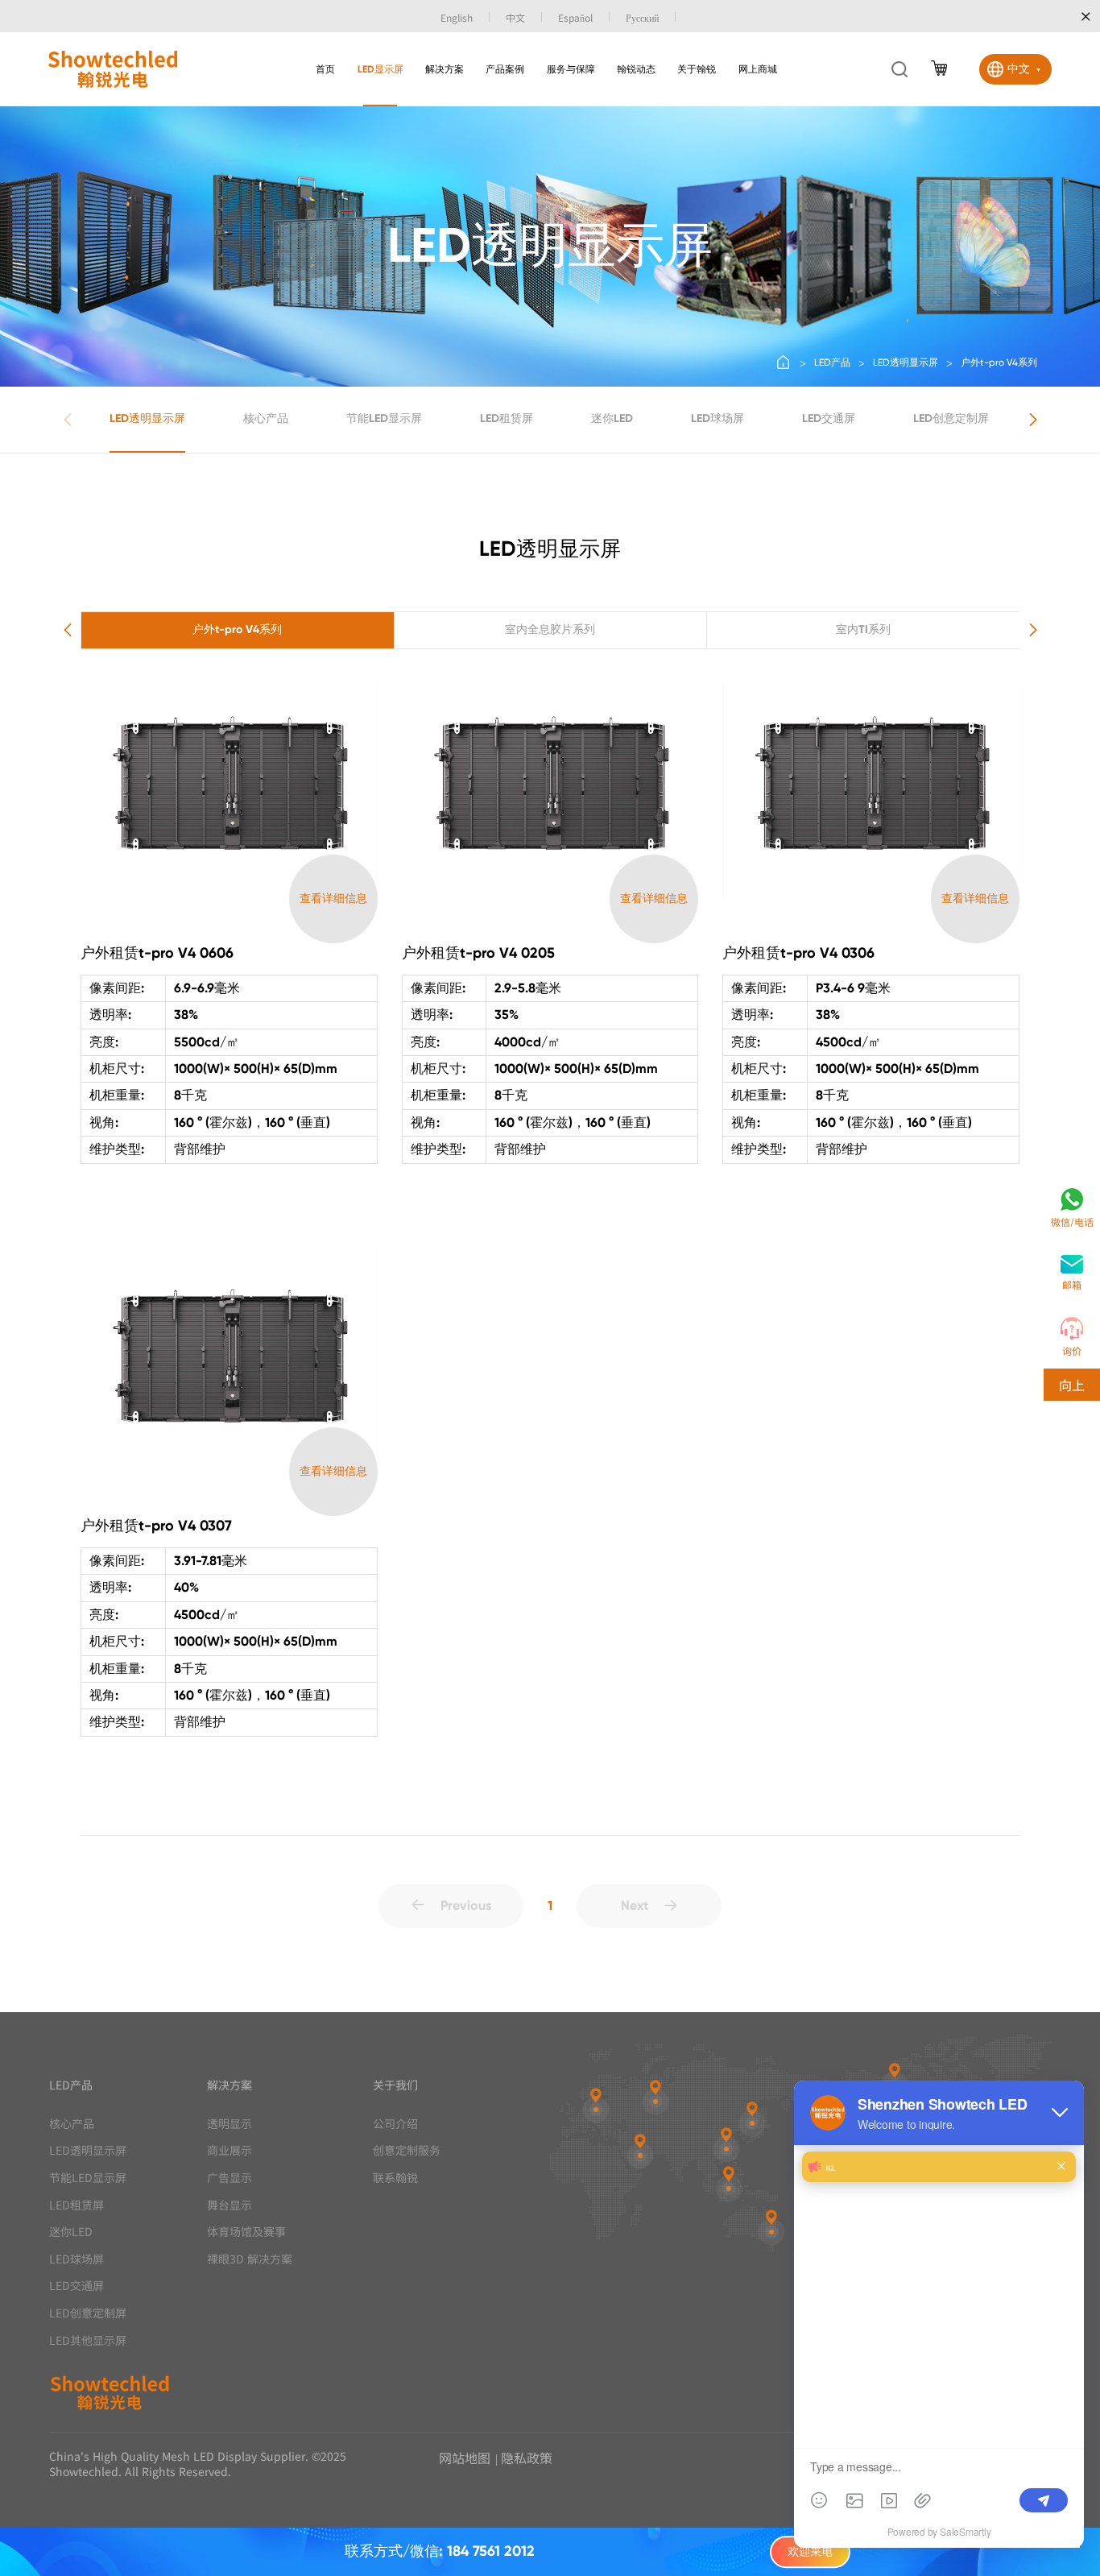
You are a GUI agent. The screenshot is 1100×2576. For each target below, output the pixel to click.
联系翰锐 (395, 2178)
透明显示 (230, 2124)
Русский (642, 17)
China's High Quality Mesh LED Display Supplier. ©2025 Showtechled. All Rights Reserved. (198, 2464)
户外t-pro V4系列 (999, 362)
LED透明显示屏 (906, 362)
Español (575, 17)
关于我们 (395, 2085)
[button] (1033, 420)
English (457, 17)
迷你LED (612, 418)
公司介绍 (395, 2124)
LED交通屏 (829, 418)
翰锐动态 (636, 69)
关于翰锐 (697, 69)
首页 (325, 69)
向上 (1072, 1385)
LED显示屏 (380, 69)
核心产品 (266, 418)
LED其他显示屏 (88, 2340)
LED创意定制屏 (951, 418)
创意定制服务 (407, 2150)
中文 (515, 17)
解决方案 (445, 69)
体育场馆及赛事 (246, 2232)
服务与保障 (571, 69)
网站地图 (465, 2458)
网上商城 (758, 69)
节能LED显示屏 (384, 418)
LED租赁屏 (507, 418)
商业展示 (230, 2150)
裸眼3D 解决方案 (250, 2259)
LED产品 (832, 362)
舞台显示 (230, 2205)
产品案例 (505, 69)
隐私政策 (527, 2458)
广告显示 (230, 2178)
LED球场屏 (717, 418)
